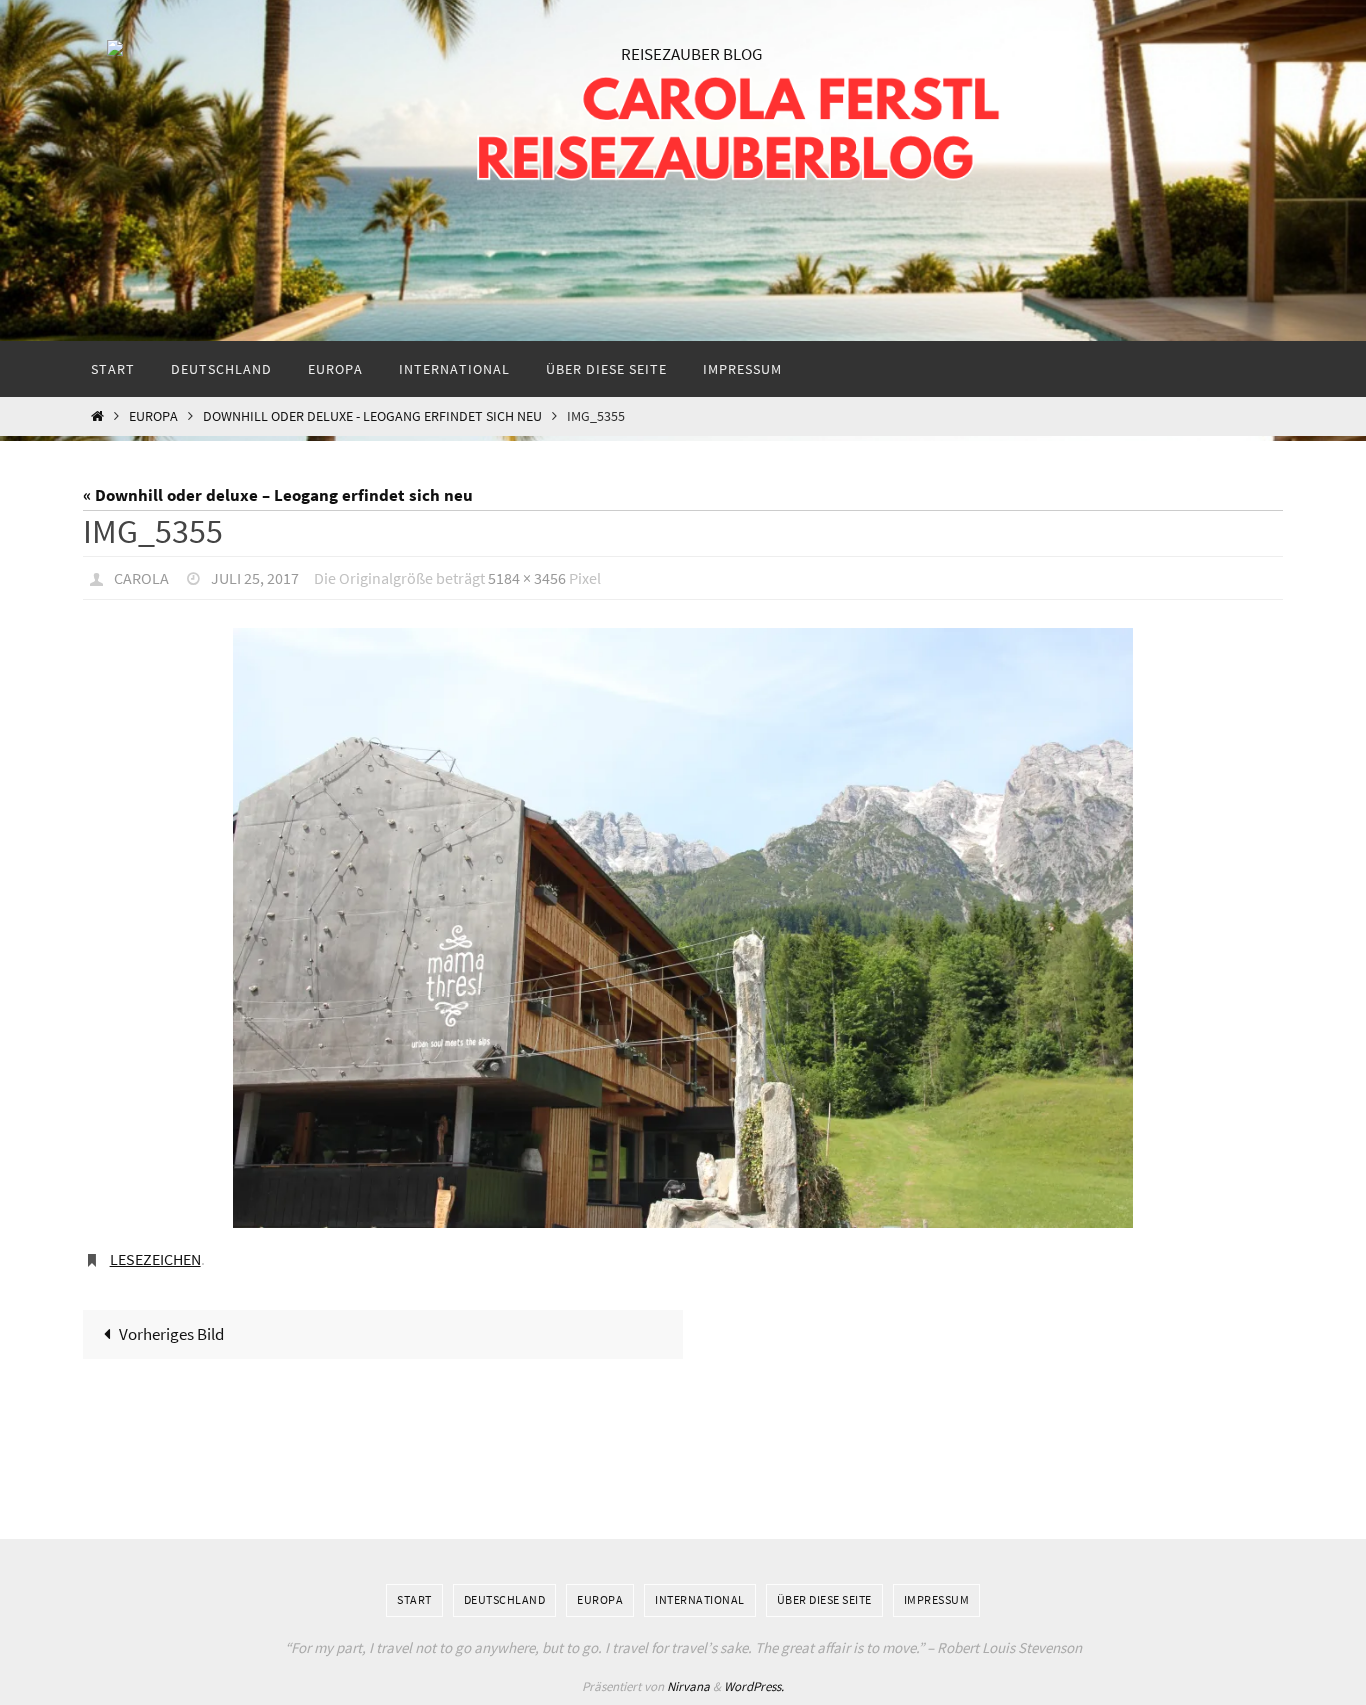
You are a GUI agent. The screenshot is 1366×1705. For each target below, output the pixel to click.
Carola (141, 578)
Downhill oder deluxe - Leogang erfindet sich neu (372, 416)
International (700, 1599)
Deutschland (505, 1599)
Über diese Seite (824, 1599)
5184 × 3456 (527, 578)
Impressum (937, 1599)
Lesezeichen (155, 1259)
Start (414, 1599)
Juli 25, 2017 (255, 578)
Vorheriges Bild (171, 1334)
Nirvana (688, 1686)
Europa (153, 416)
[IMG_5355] (683, 928)
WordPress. (754, 1686)
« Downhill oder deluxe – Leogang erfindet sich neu (278, 495)
